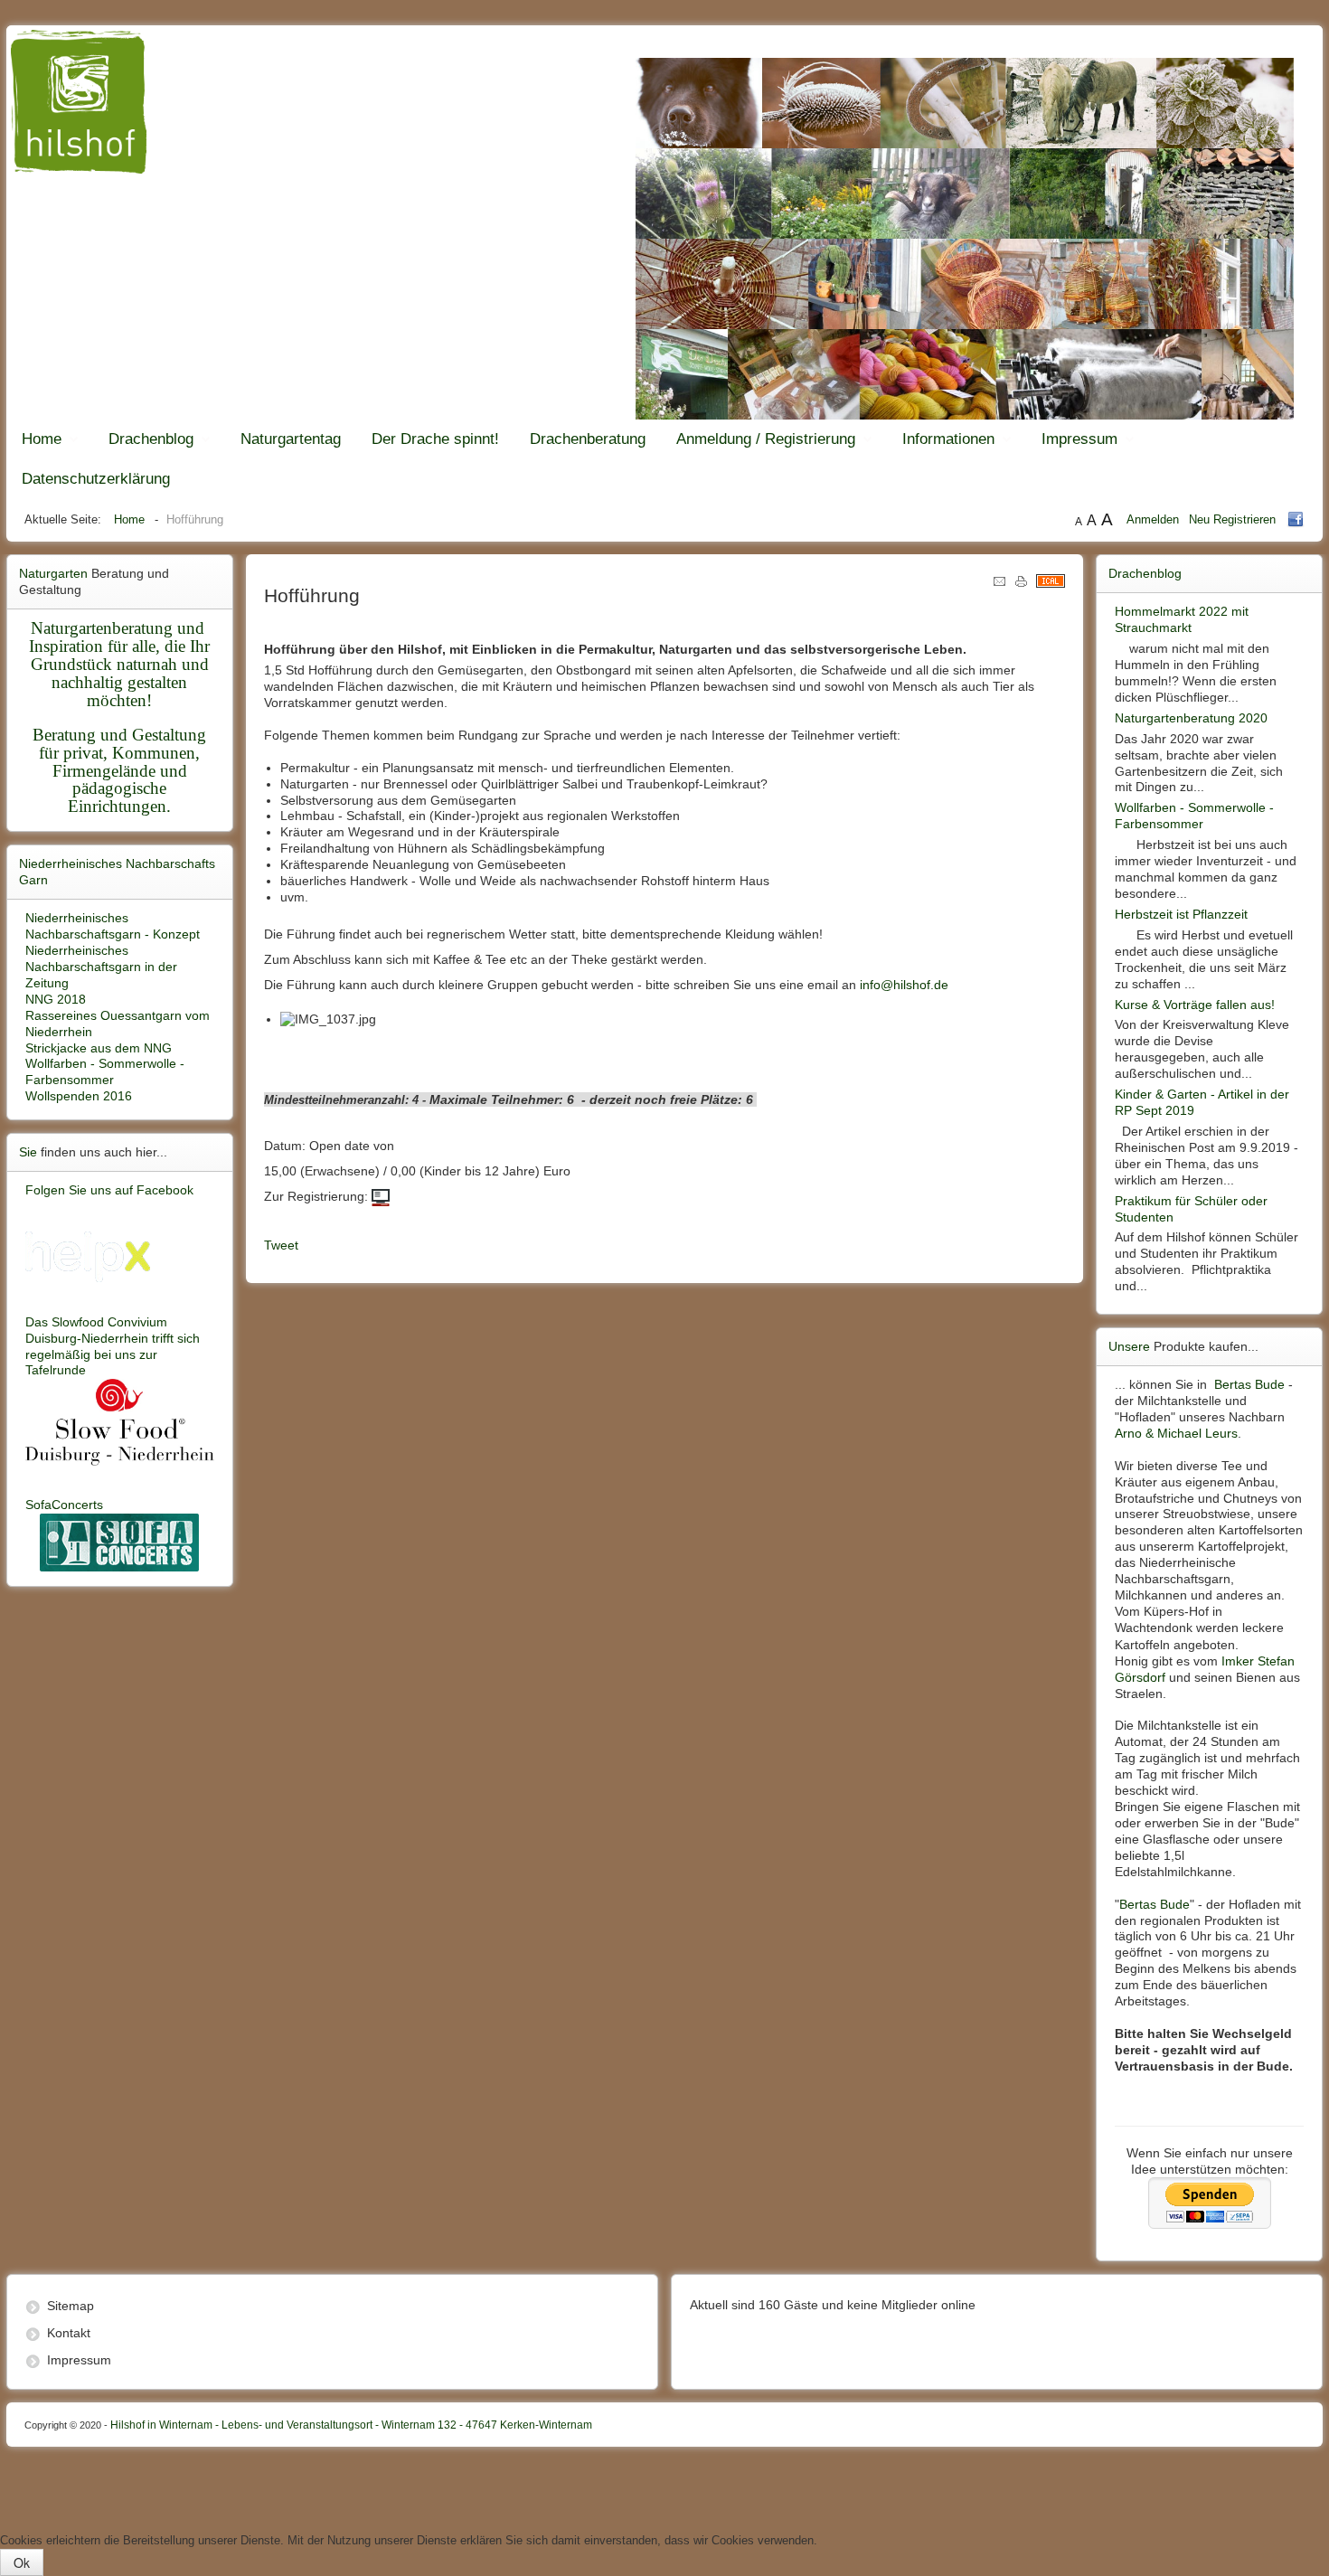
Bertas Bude (1249, 1384)
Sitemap (71, 2306)
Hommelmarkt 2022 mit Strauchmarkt (1182, 619)
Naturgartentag (291, 439)
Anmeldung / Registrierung (766, 439)
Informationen (948, 439)
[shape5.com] (664, 2485)
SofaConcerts (64, 1505)
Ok (22, 2562)
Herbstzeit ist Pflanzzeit (1181, 914)
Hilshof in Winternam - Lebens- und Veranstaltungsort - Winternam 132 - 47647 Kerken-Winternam (308, 2425)
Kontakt (69, 2333)
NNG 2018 (56, 999)
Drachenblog (151, 439)
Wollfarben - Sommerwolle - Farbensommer (105, 1071)
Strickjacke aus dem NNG (99, 1048)
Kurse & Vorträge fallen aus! (1195, 1005)
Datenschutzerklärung (96, 479)
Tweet (281, 1245)
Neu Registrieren (1232, 519)
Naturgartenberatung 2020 (1191, 718)
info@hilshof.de (904, 985)
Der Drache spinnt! (435, 439)
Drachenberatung (588, 439)
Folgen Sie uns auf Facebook (109, 1190)
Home (42, 439)
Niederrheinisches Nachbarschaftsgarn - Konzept (113, 926)
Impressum (1079, 439)
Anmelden (1155, 519)
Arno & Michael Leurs (1176, 1433)
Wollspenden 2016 (79, 1096)
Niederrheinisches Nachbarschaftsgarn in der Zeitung (101, 967)
